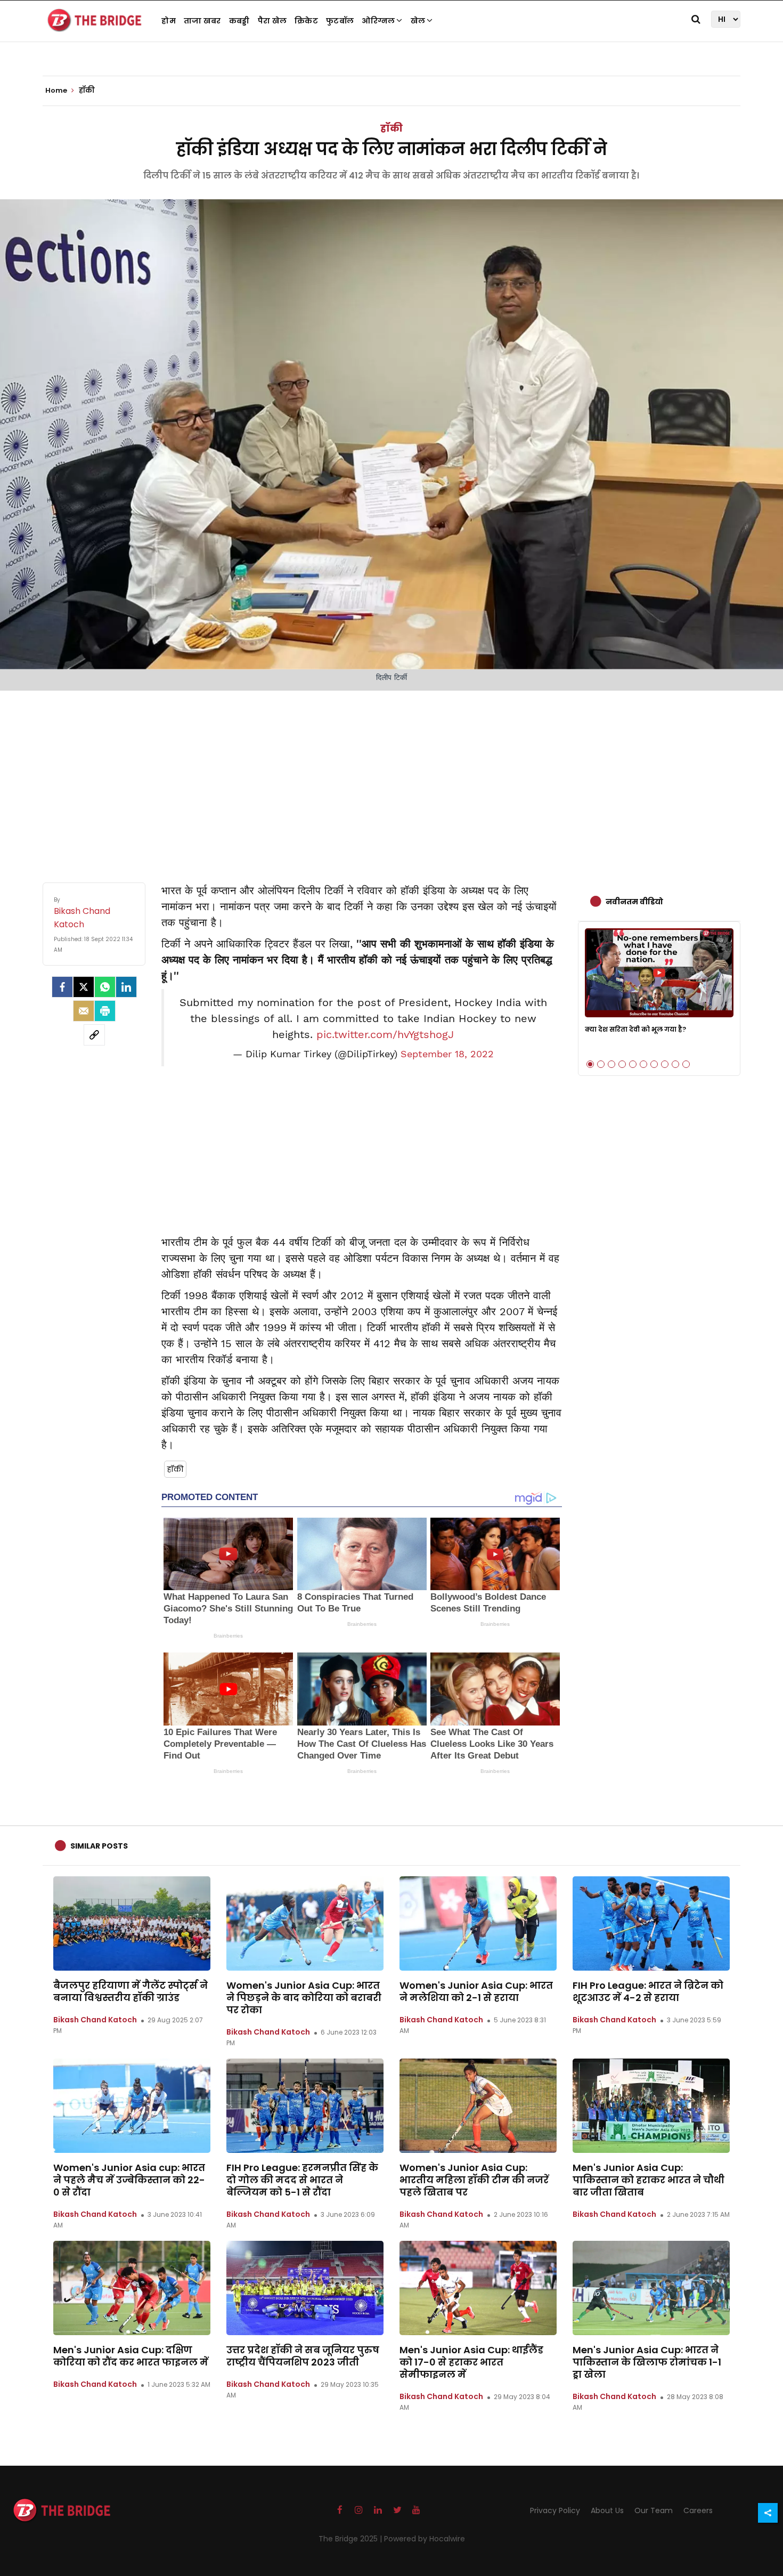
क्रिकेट (306, 21)
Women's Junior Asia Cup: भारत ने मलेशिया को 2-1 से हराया (476, 1991)
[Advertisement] (391, 776)
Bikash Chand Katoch (95, 2020)
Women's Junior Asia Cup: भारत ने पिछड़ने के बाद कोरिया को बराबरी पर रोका (304, 1998)
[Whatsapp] (105, 987)
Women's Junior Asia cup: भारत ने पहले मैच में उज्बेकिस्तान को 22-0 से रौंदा (129, 2180)
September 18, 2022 (447, 1054)
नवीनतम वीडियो (634, 902)
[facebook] (62, 987)
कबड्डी (239, 21)
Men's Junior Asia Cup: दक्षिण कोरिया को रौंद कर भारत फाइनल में (131, 2356)
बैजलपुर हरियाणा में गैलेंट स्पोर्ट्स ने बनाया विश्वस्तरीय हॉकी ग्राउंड (130, 1991)
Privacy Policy (555, 2510)
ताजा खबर (202, 21)
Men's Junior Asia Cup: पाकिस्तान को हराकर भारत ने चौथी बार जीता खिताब (649, 2180)
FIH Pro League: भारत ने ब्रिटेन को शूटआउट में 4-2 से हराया (648, 1991)
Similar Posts (99, 1846)
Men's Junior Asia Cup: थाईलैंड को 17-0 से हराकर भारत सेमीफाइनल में (471, 2362)
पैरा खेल (272, 21)
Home (57, 91)
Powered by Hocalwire (425, 2539)
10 (686, 1064)
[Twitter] (84, 987)
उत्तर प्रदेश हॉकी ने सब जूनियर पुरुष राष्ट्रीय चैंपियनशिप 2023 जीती (303, 2356)
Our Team (654, 2510)
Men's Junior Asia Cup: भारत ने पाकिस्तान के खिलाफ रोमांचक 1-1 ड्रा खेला (647, 2362)
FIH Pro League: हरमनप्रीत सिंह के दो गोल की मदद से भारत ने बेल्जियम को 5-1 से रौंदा (302, 2180)
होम (169, 21)
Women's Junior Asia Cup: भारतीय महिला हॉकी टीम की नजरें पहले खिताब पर (474, 2180)
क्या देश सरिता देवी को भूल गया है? (635, 1029)
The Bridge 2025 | (351, 2539)
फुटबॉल (340, 21)
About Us (607, 2510)
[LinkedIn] (126, 987)
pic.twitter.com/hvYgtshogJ (385, 1034)
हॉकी (391, 128)
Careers (698, 2510)
